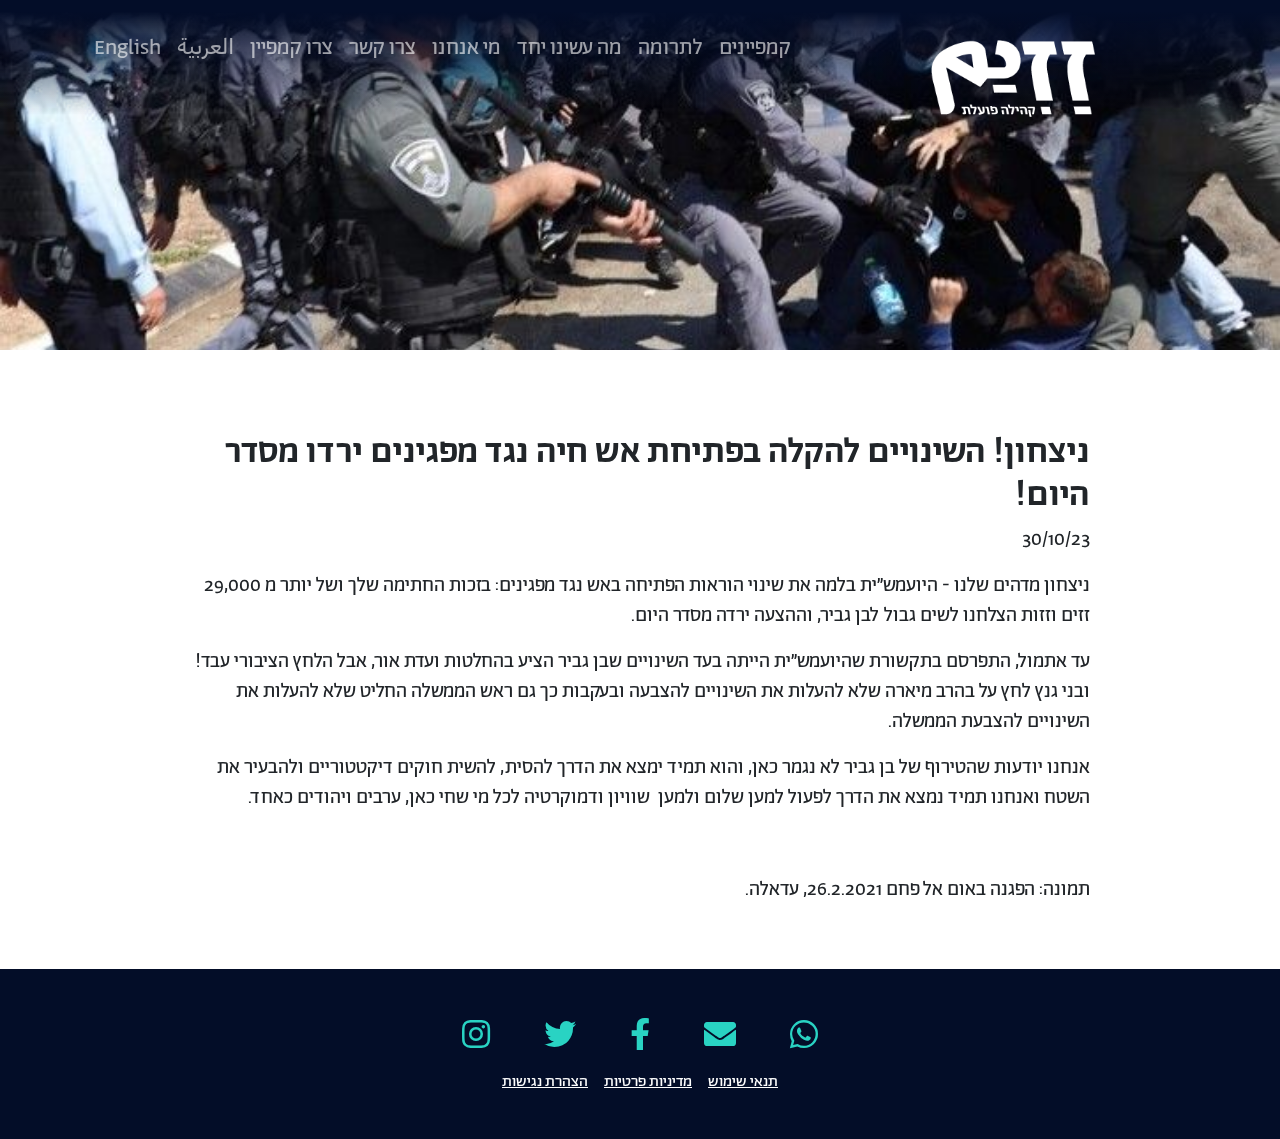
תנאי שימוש (743, 1080)
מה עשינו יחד (569, 48)
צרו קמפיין (291, 48)
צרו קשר (382, 48)
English (127, 48)
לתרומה (670, 48)
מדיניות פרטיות (648, 1080)
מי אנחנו (466, 48)
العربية (205, 48)
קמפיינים (755, 48)
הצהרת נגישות (545, 1080)
